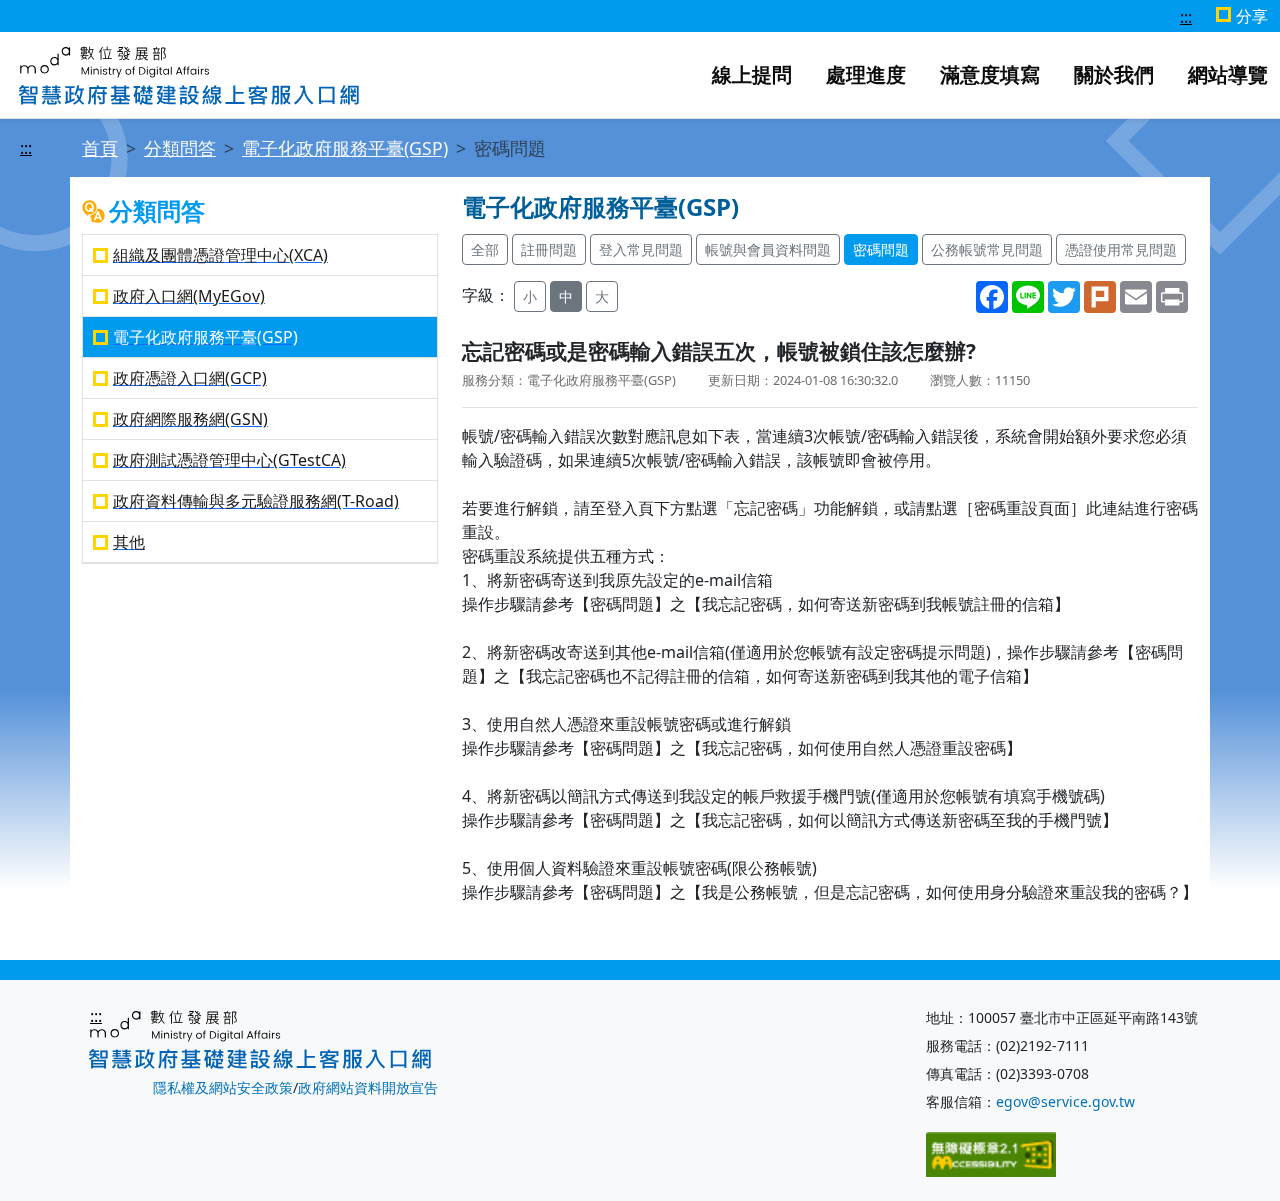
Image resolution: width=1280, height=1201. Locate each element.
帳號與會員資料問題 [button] (768, 249)
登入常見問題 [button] (641, 249)
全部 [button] (485, 249)
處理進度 (866, 74)
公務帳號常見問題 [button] (987, 249)
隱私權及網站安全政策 (223, 1087)
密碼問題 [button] (881, 249)
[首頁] (189, 73)
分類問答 (180, 148)
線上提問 (752, 74)
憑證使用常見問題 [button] (1121, 249)
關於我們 (1114, 74)
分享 (1252, 16)
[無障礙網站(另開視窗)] (991, 1152)
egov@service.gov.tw (1065, 1101)
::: (1186, 17)
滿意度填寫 (990, 74)
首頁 (100, 148)
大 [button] (602, 296)
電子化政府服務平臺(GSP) (345, 148)
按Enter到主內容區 (397, 17)
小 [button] (530, 296)
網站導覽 (1228, 74)
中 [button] (566, 296)
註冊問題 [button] (549, 249)
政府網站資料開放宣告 (368, 1087)
